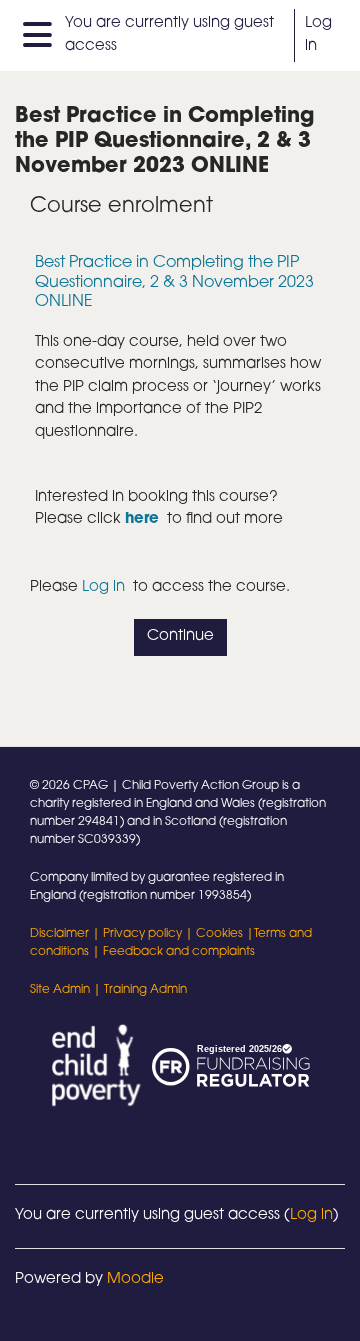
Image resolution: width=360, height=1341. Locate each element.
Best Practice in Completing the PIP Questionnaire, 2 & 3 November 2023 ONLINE (174, 282)
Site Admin (60, 990)
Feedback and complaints (179, 952)
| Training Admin (138, 990)
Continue (180, 636)
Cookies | (225, 934)
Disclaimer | (66, 934)
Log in (318, 34)
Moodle (135, 1279)
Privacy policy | (149, 934)
